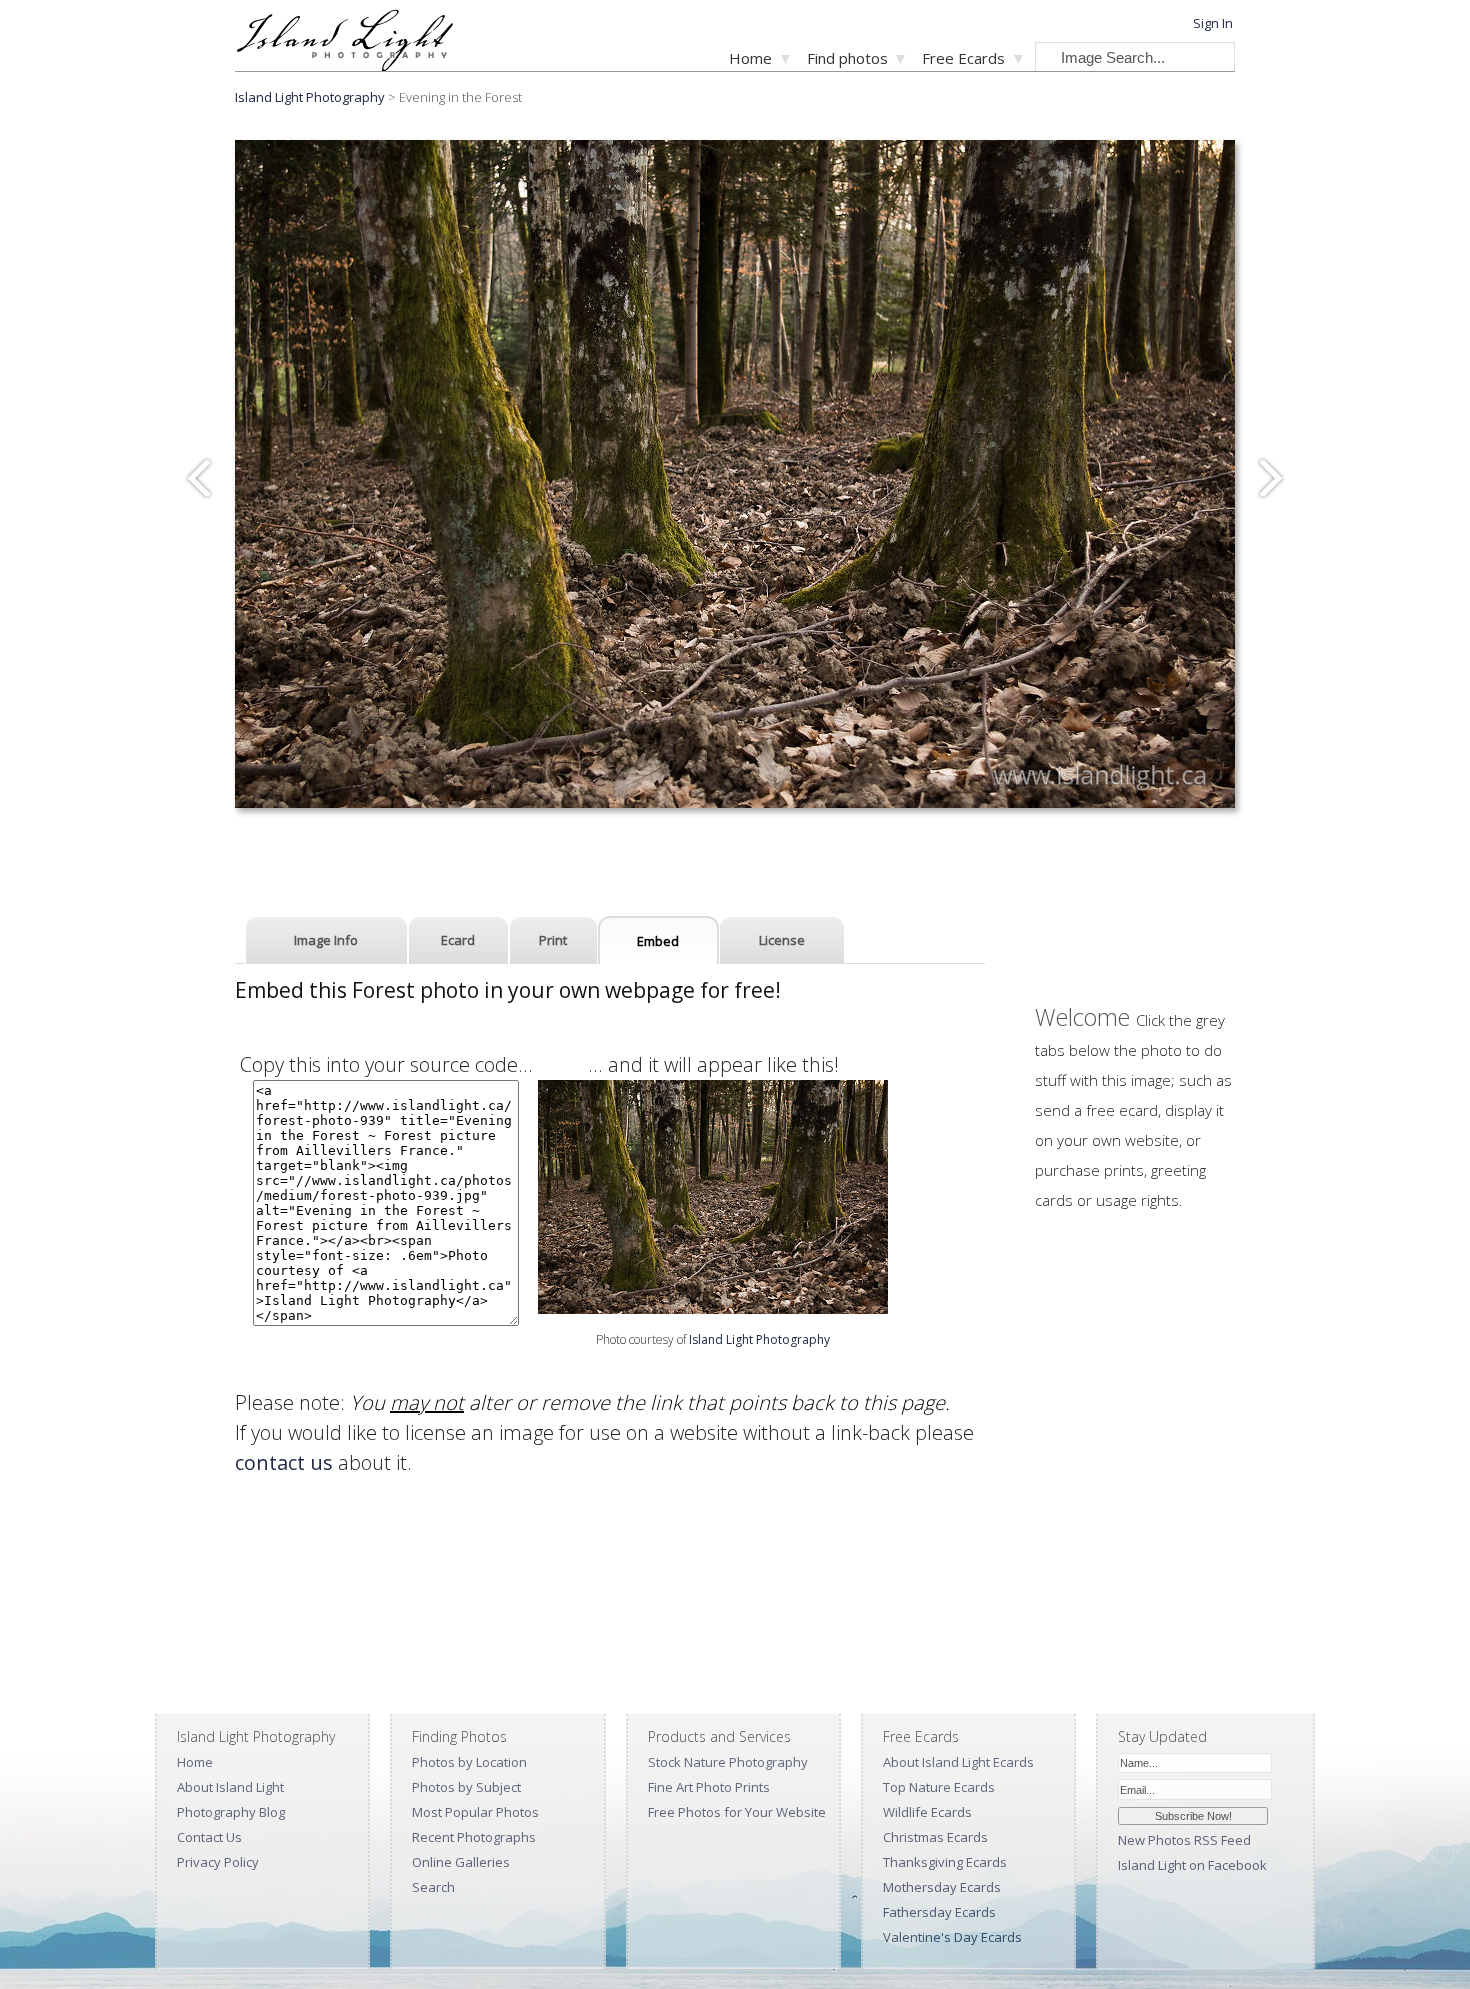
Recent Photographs (474, 1837)
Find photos (847, 58)
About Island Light (230, 1787)
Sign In (1213, 23)
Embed (658, 941)
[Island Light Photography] (344, 65)
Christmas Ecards (935, 1837)
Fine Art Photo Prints (709, 1787)
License (782, 940)
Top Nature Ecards (939, 1787)
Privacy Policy (218, 1862)
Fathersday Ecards (939, 1912)
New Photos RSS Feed (1184, 1840)
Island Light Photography (310, 97)
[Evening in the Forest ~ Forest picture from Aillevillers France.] (713, 1306)
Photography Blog (231, 1812)
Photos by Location (469, 1762)
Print (553, 940)
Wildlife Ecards (927, 1812)
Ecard (458, 940)
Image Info (326, 940)
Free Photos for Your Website (737, 1812)
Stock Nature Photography (728, 1762)
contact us (284, 1462)
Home (750, 58)
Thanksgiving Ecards (945, 1862)
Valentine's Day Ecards (952, 1937)
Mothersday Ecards (942, 1887)
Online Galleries (461, 1862)
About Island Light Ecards (958, 1762)
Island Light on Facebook (1192, 1865)
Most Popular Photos (475, 1812)
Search (433, 1887)
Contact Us (209, 1837)
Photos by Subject (466, 1787)
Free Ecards (963, 58)
